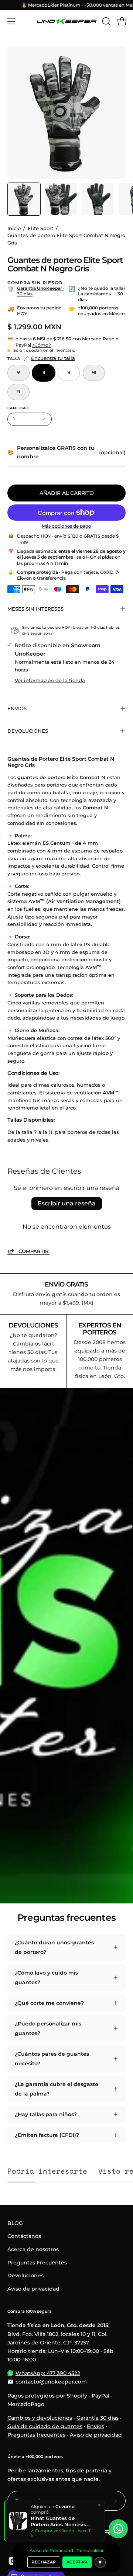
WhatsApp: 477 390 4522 (48, 2373)
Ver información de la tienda (50, 680)
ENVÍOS (17, 708)
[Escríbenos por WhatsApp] (118, 2529)
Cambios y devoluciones (40, 2418)
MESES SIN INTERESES (35, 609)
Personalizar (90, 2551)
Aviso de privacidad (33, 2289)
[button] (106, 21)
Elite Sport (40, 228)
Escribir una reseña (67, 1203)
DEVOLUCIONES (28, 731)
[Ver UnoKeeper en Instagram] (13, 2561)
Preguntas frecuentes (36, 2435)
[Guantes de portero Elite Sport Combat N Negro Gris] (24, 199)
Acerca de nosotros (33, 2249)
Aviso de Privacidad (51, 2551)
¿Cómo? (42, 345)
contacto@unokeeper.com (51, 2382)
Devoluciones (25, 2275)
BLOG (15, 2223)
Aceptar (77, 2562)
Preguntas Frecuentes (37, 2263)
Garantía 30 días (98, 2418)
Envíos (96, 2426)
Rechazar (44, 2562)
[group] (66, 5)
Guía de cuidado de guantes (45, 2426)
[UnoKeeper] (67, 21)
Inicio (14, 228)
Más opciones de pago (66, 526)
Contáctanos (24, 2236)
